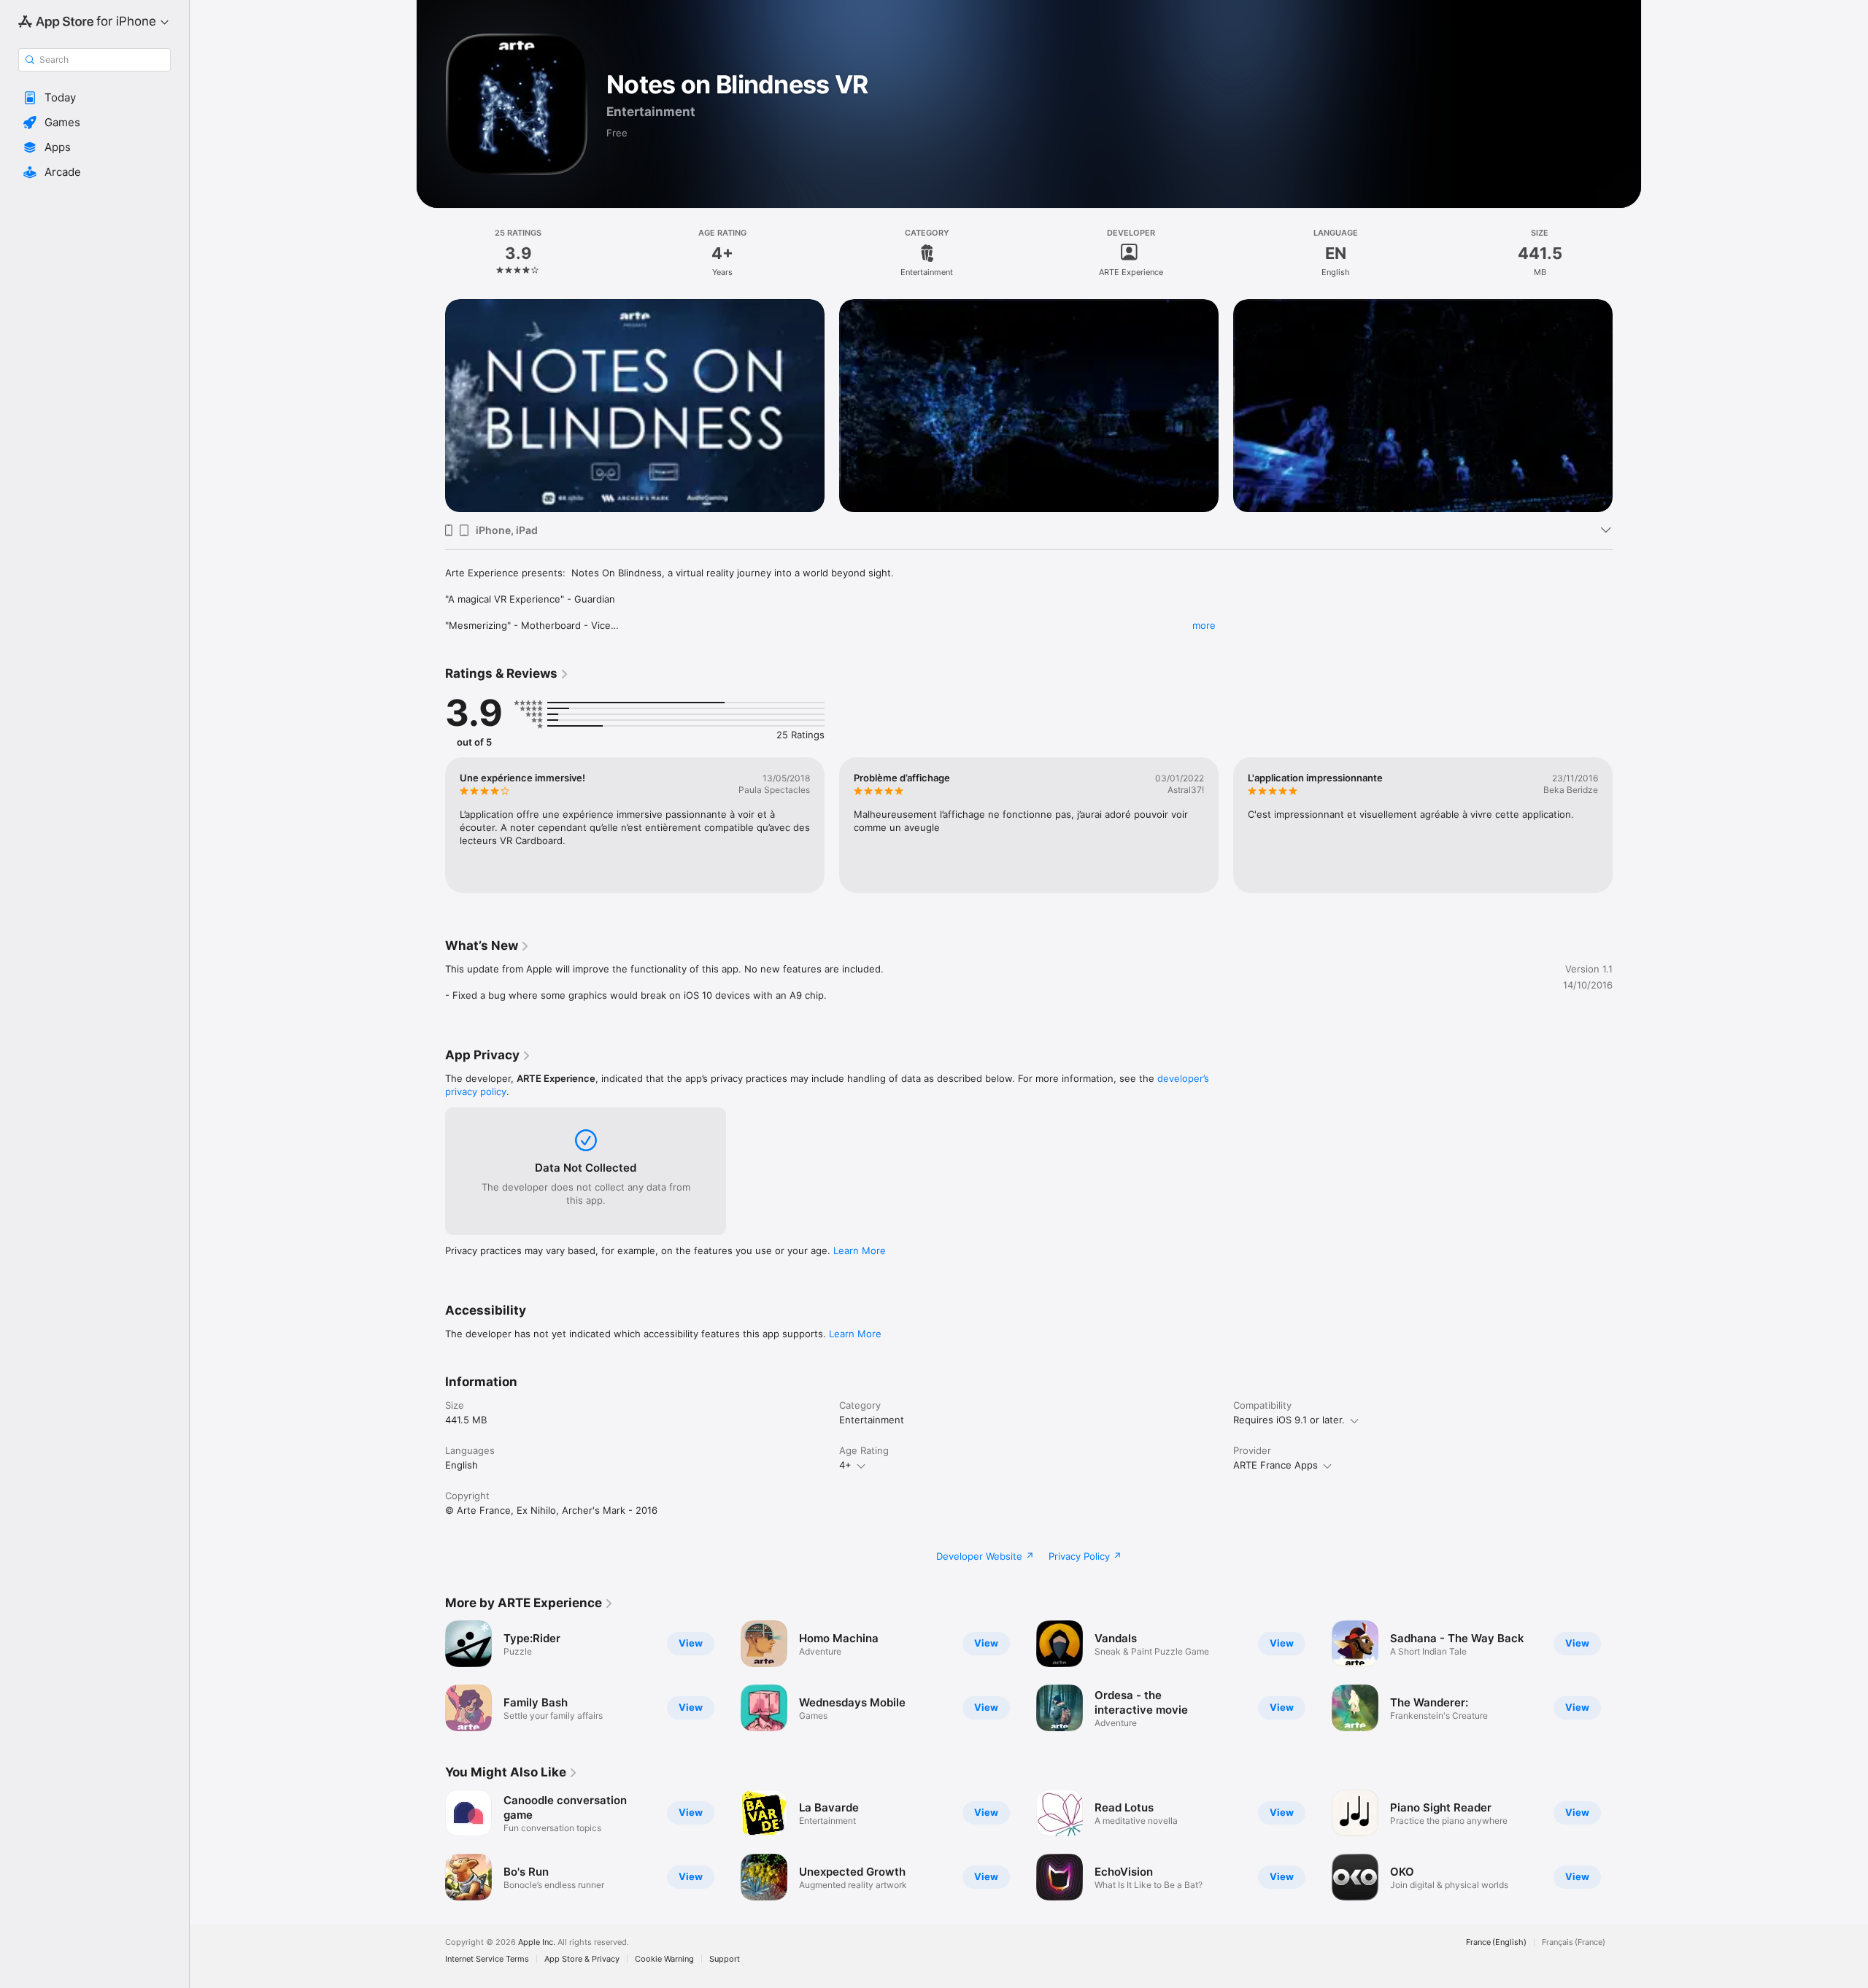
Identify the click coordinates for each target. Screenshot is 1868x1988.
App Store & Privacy (582, 1959)
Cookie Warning (664, 1959)
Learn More (860, 1250)
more (1204, 625)
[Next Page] (1627, 384)
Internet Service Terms (487, 1959)
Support (725, 1959)
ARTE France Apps (1275, 1465)
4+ (845, 1465)
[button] (94, 98)
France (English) (1496, 1942)
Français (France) (1574, 1942)
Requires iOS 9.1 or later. (1289, 1420)
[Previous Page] (431, 384)
